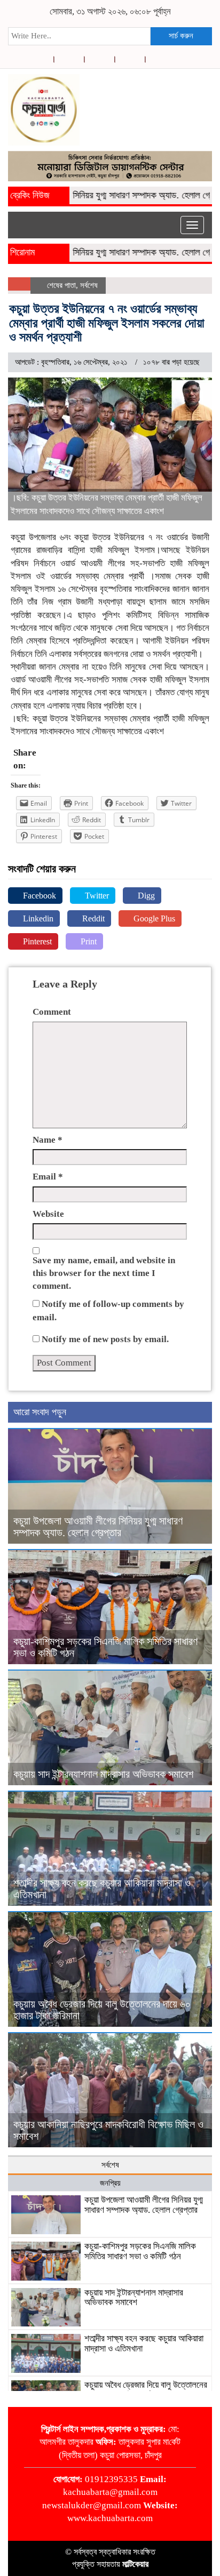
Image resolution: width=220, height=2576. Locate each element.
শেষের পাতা (61, 285)
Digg (145, 896)
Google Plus (153, 918)
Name (48, 1140)
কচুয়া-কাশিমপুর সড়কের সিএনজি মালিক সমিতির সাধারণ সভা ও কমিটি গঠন (140, 2251)
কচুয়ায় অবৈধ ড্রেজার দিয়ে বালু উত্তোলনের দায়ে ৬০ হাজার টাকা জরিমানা (146, 2390)
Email (48, 1177)
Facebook (38, 896)
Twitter (96, 896)
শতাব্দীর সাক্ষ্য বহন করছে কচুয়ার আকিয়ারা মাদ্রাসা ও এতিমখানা (144, 2344)
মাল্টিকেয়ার (135, 2564)
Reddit (92, 918)
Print (88, 941)
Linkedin (37, 918)
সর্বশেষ (89, 285)
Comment (52, 1012)
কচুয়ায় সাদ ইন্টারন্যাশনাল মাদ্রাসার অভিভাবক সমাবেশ (103, 1774)
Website (48, 1214)
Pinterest (36, 941)
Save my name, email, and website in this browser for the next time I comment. (104, 1273)
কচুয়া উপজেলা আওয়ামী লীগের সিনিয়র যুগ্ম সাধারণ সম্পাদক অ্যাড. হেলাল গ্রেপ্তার (98, 1527)
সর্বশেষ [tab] (110, 2165)
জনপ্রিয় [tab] (110, 2183)
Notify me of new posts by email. (105, 1339)
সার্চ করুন (181, 36)
